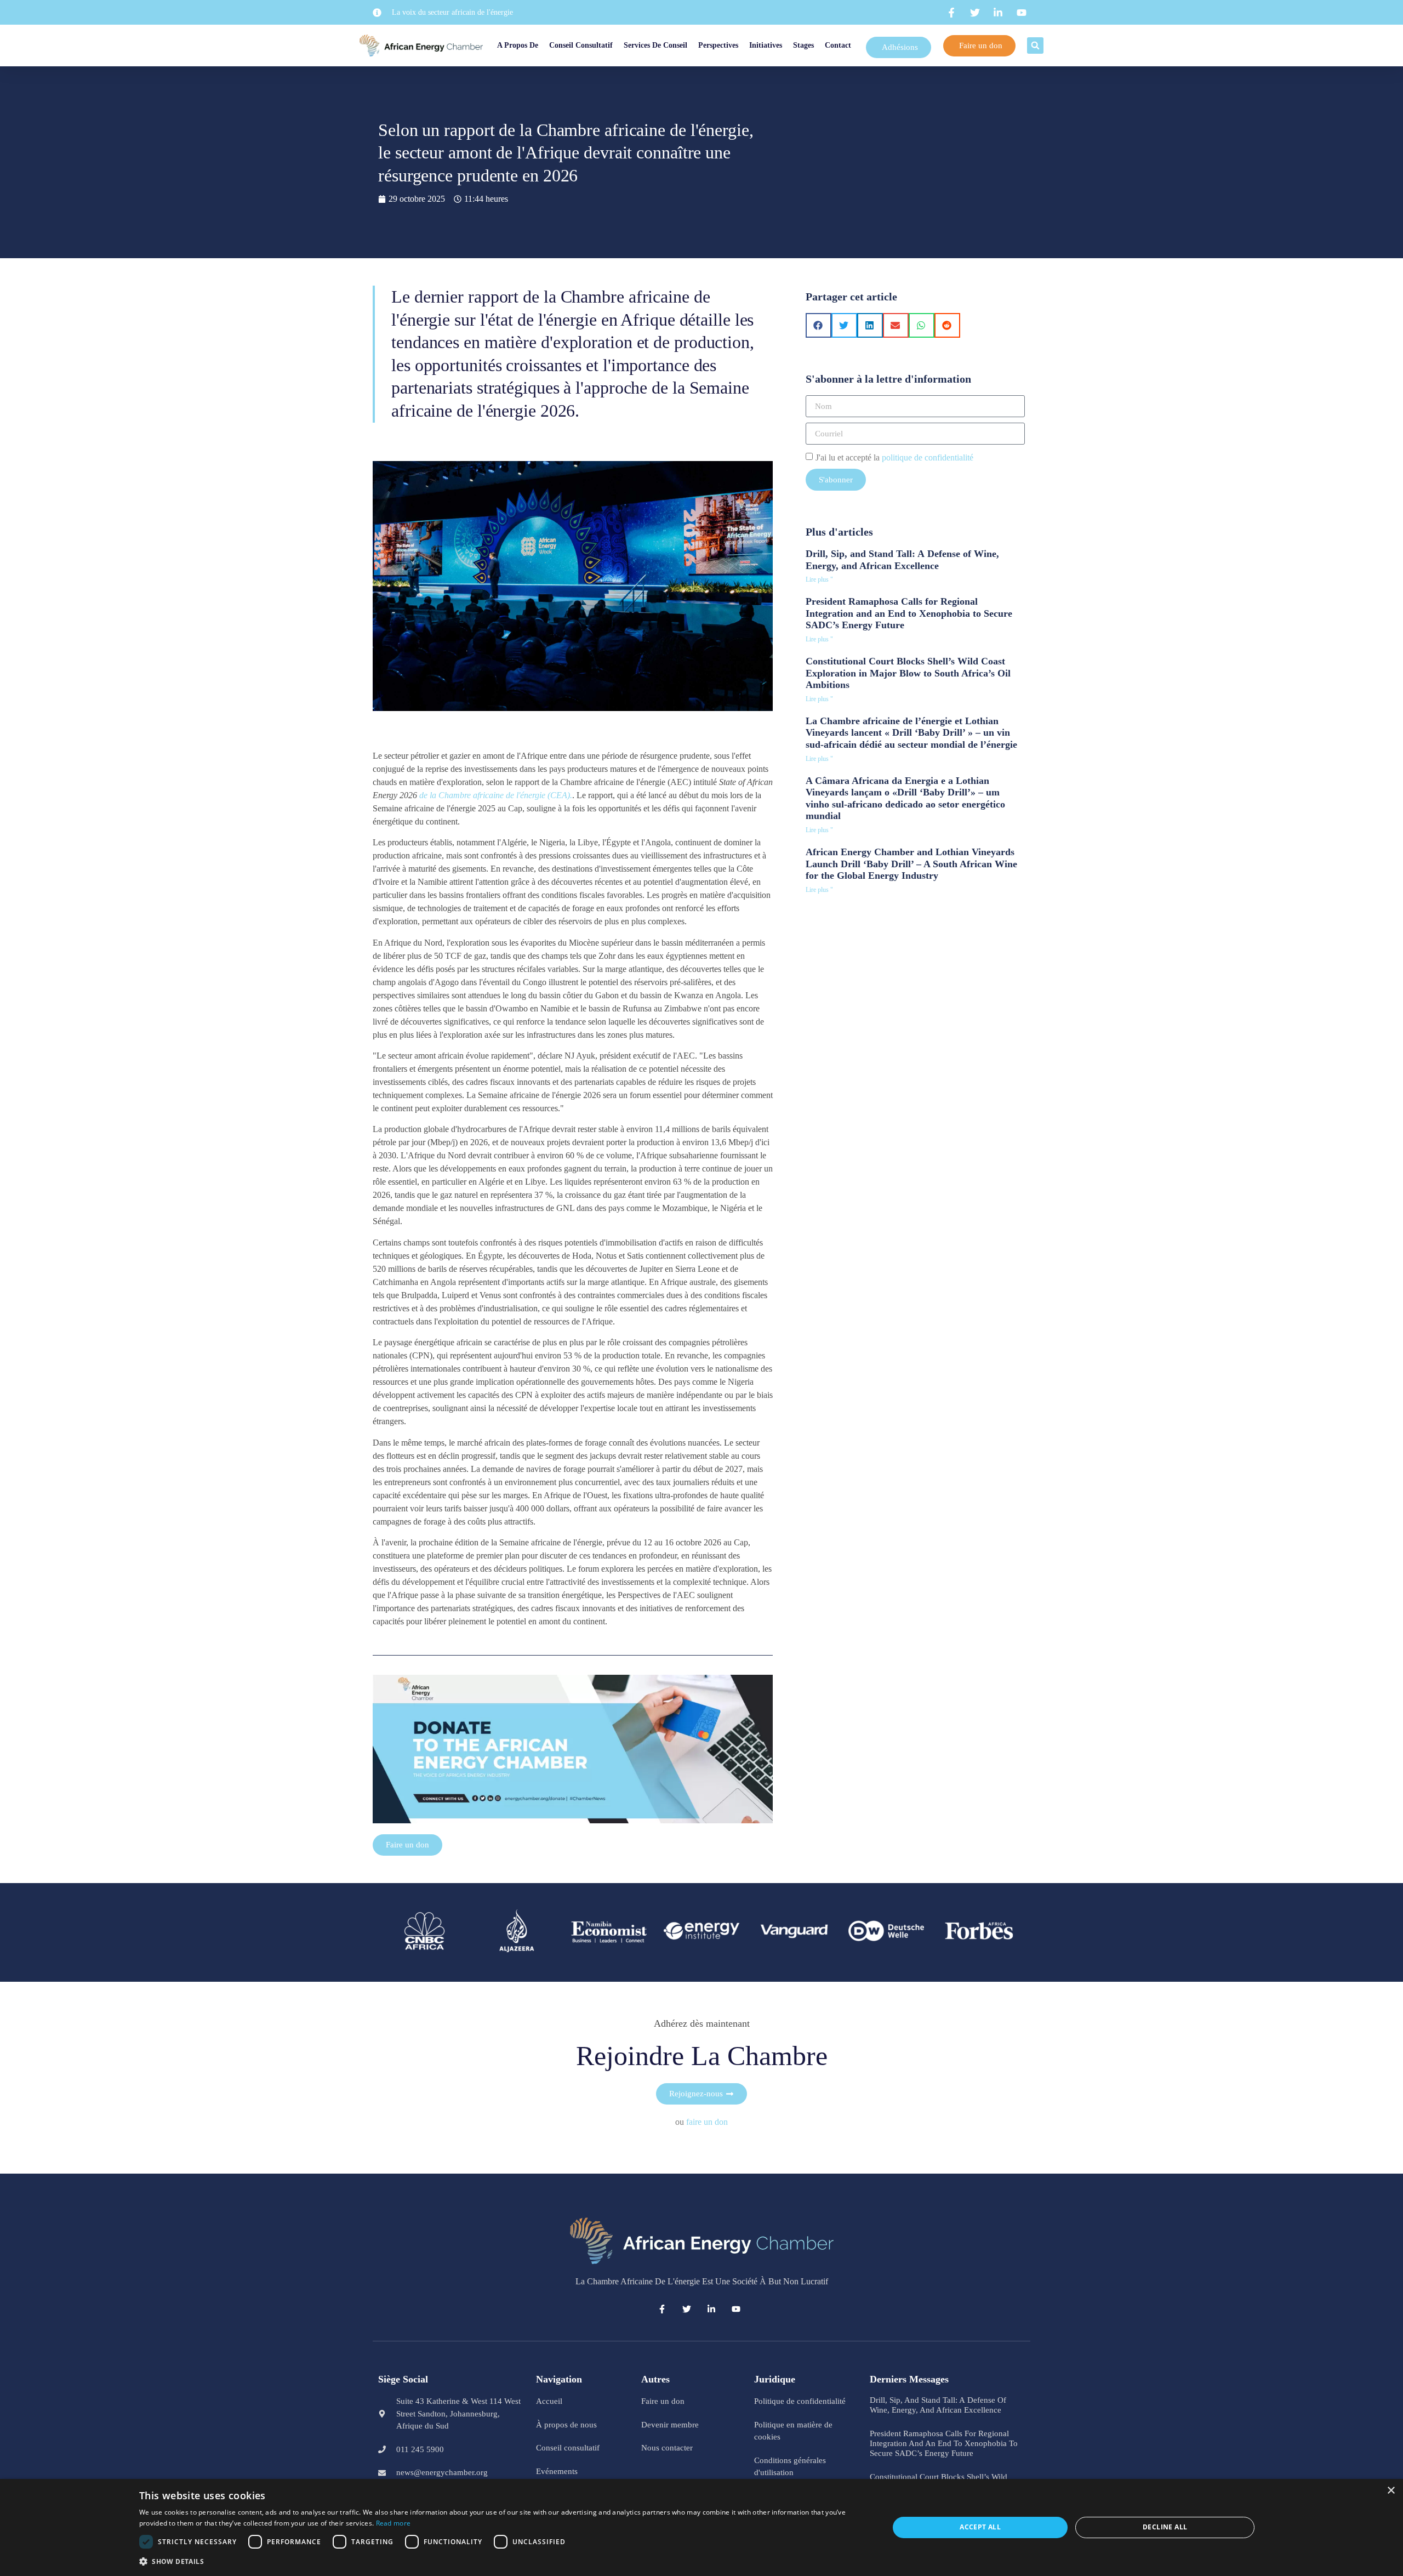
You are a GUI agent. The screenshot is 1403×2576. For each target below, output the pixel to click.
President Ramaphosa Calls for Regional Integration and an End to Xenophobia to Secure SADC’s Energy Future (909, 613)
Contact (866, 45)
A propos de (506, 45)
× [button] (1391, 2491)
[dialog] (701, 2527)
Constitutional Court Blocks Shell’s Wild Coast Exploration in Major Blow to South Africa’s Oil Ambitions (908, 673)
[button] (1039, 46)
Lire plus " (819, 579)
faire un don (707, 2122)
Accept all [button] (980, 2527)
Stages (831, 45)
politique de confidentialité (928, 457)
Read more (393, 2523)
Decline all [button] (1165, 2527)
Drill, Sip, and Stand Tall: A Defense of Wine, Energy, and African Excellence (902, 560)
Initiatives (780, 45)
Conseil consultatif (583, 45)
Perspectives (720, 45)
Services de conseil (657, 45)
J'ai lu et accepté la (894, 457)
